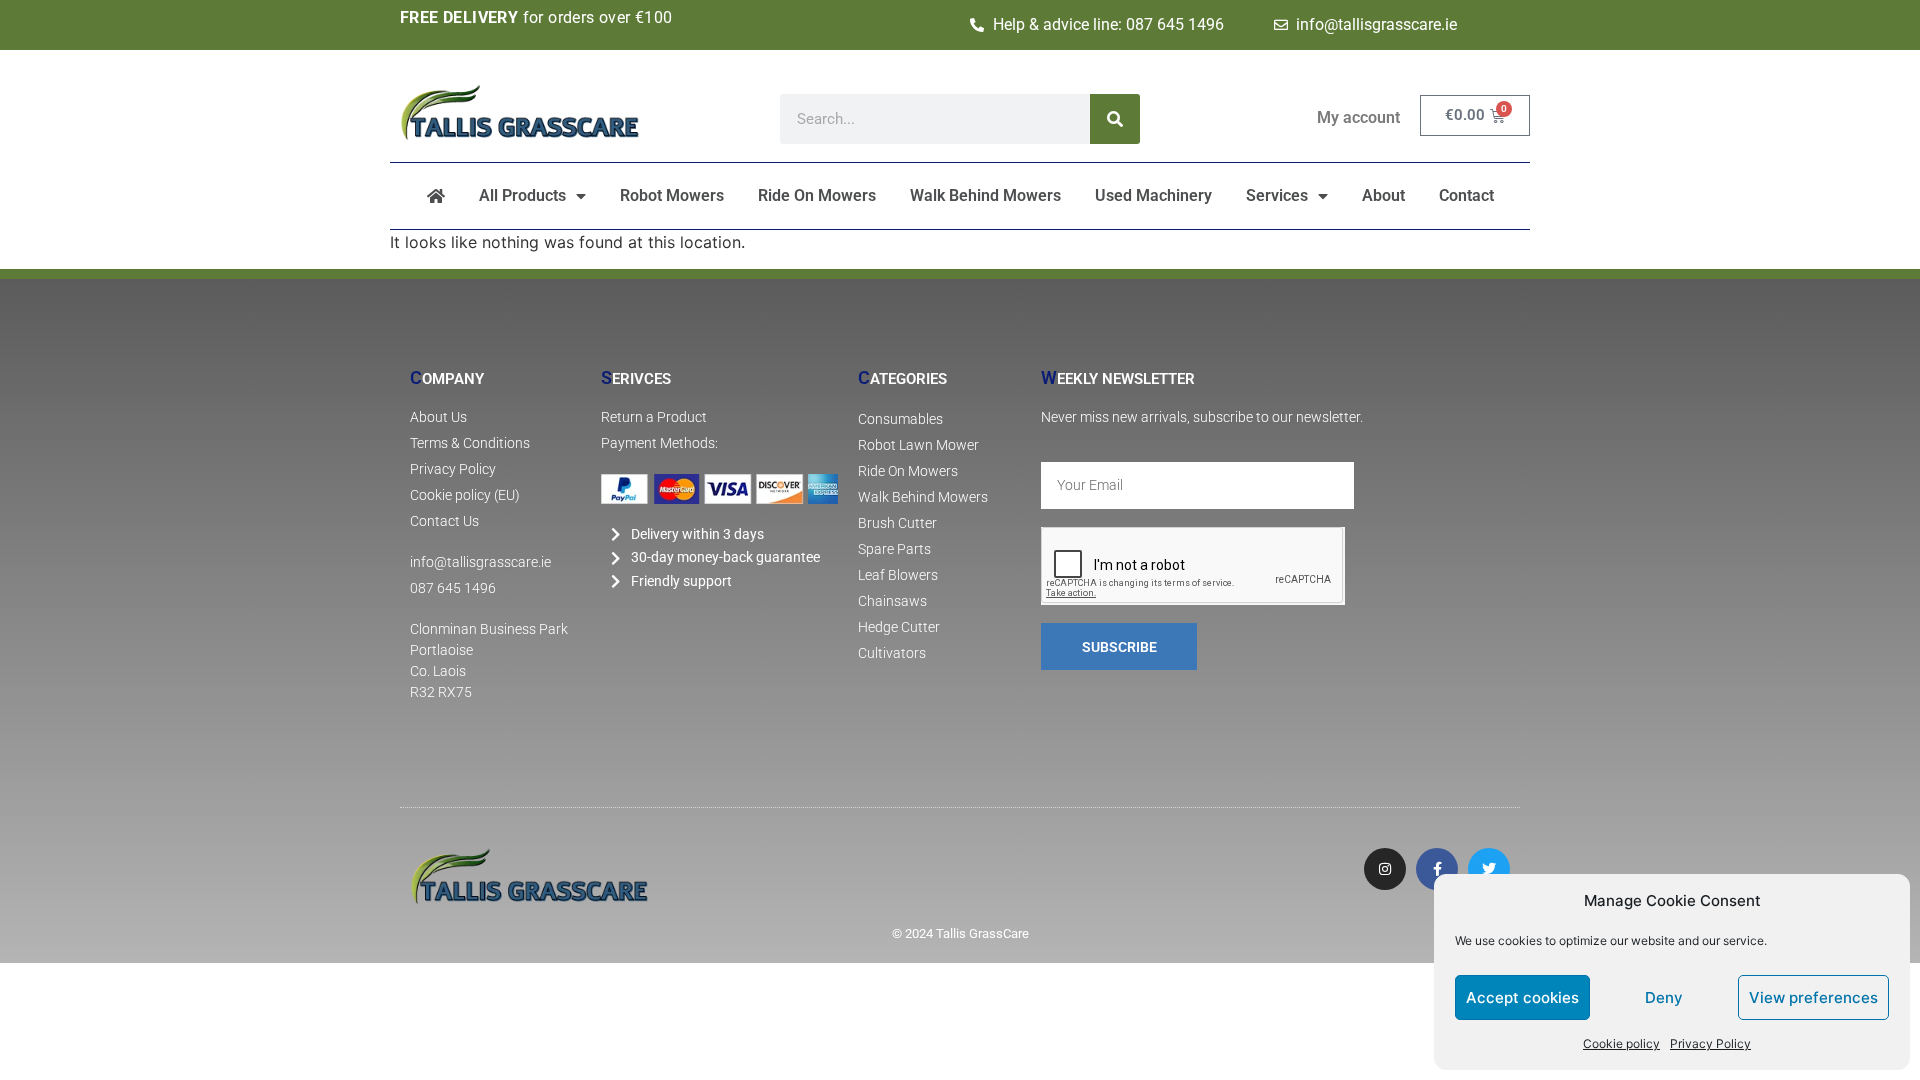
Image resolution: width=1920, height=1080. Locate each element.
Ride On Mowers (817, 195)
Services (1277, 195)
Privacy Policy (1710, 1043)
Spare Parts (894, 549)
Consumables (900, 419)
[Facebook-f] (1437, 869)
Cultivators (892, 653)
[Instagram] (1385, 869)
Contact (1466, 195)
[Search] (1115, 119)
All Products (522, 195)
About (1383, 195)
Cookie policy (1621, 1043)
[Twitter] (1489, 869)
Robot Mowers (672, 195)
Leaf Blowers (898, 575)
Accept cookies (1522, 997)
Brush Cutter (897, 523)
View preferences (1813, 997)
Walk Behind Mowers (985, 195)
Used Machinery (1153, 195)
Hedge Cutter (899, 627)
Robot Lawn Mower (918, 445)
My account (1358, 117)
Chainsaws (892, 601)
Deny (1664, 997)
